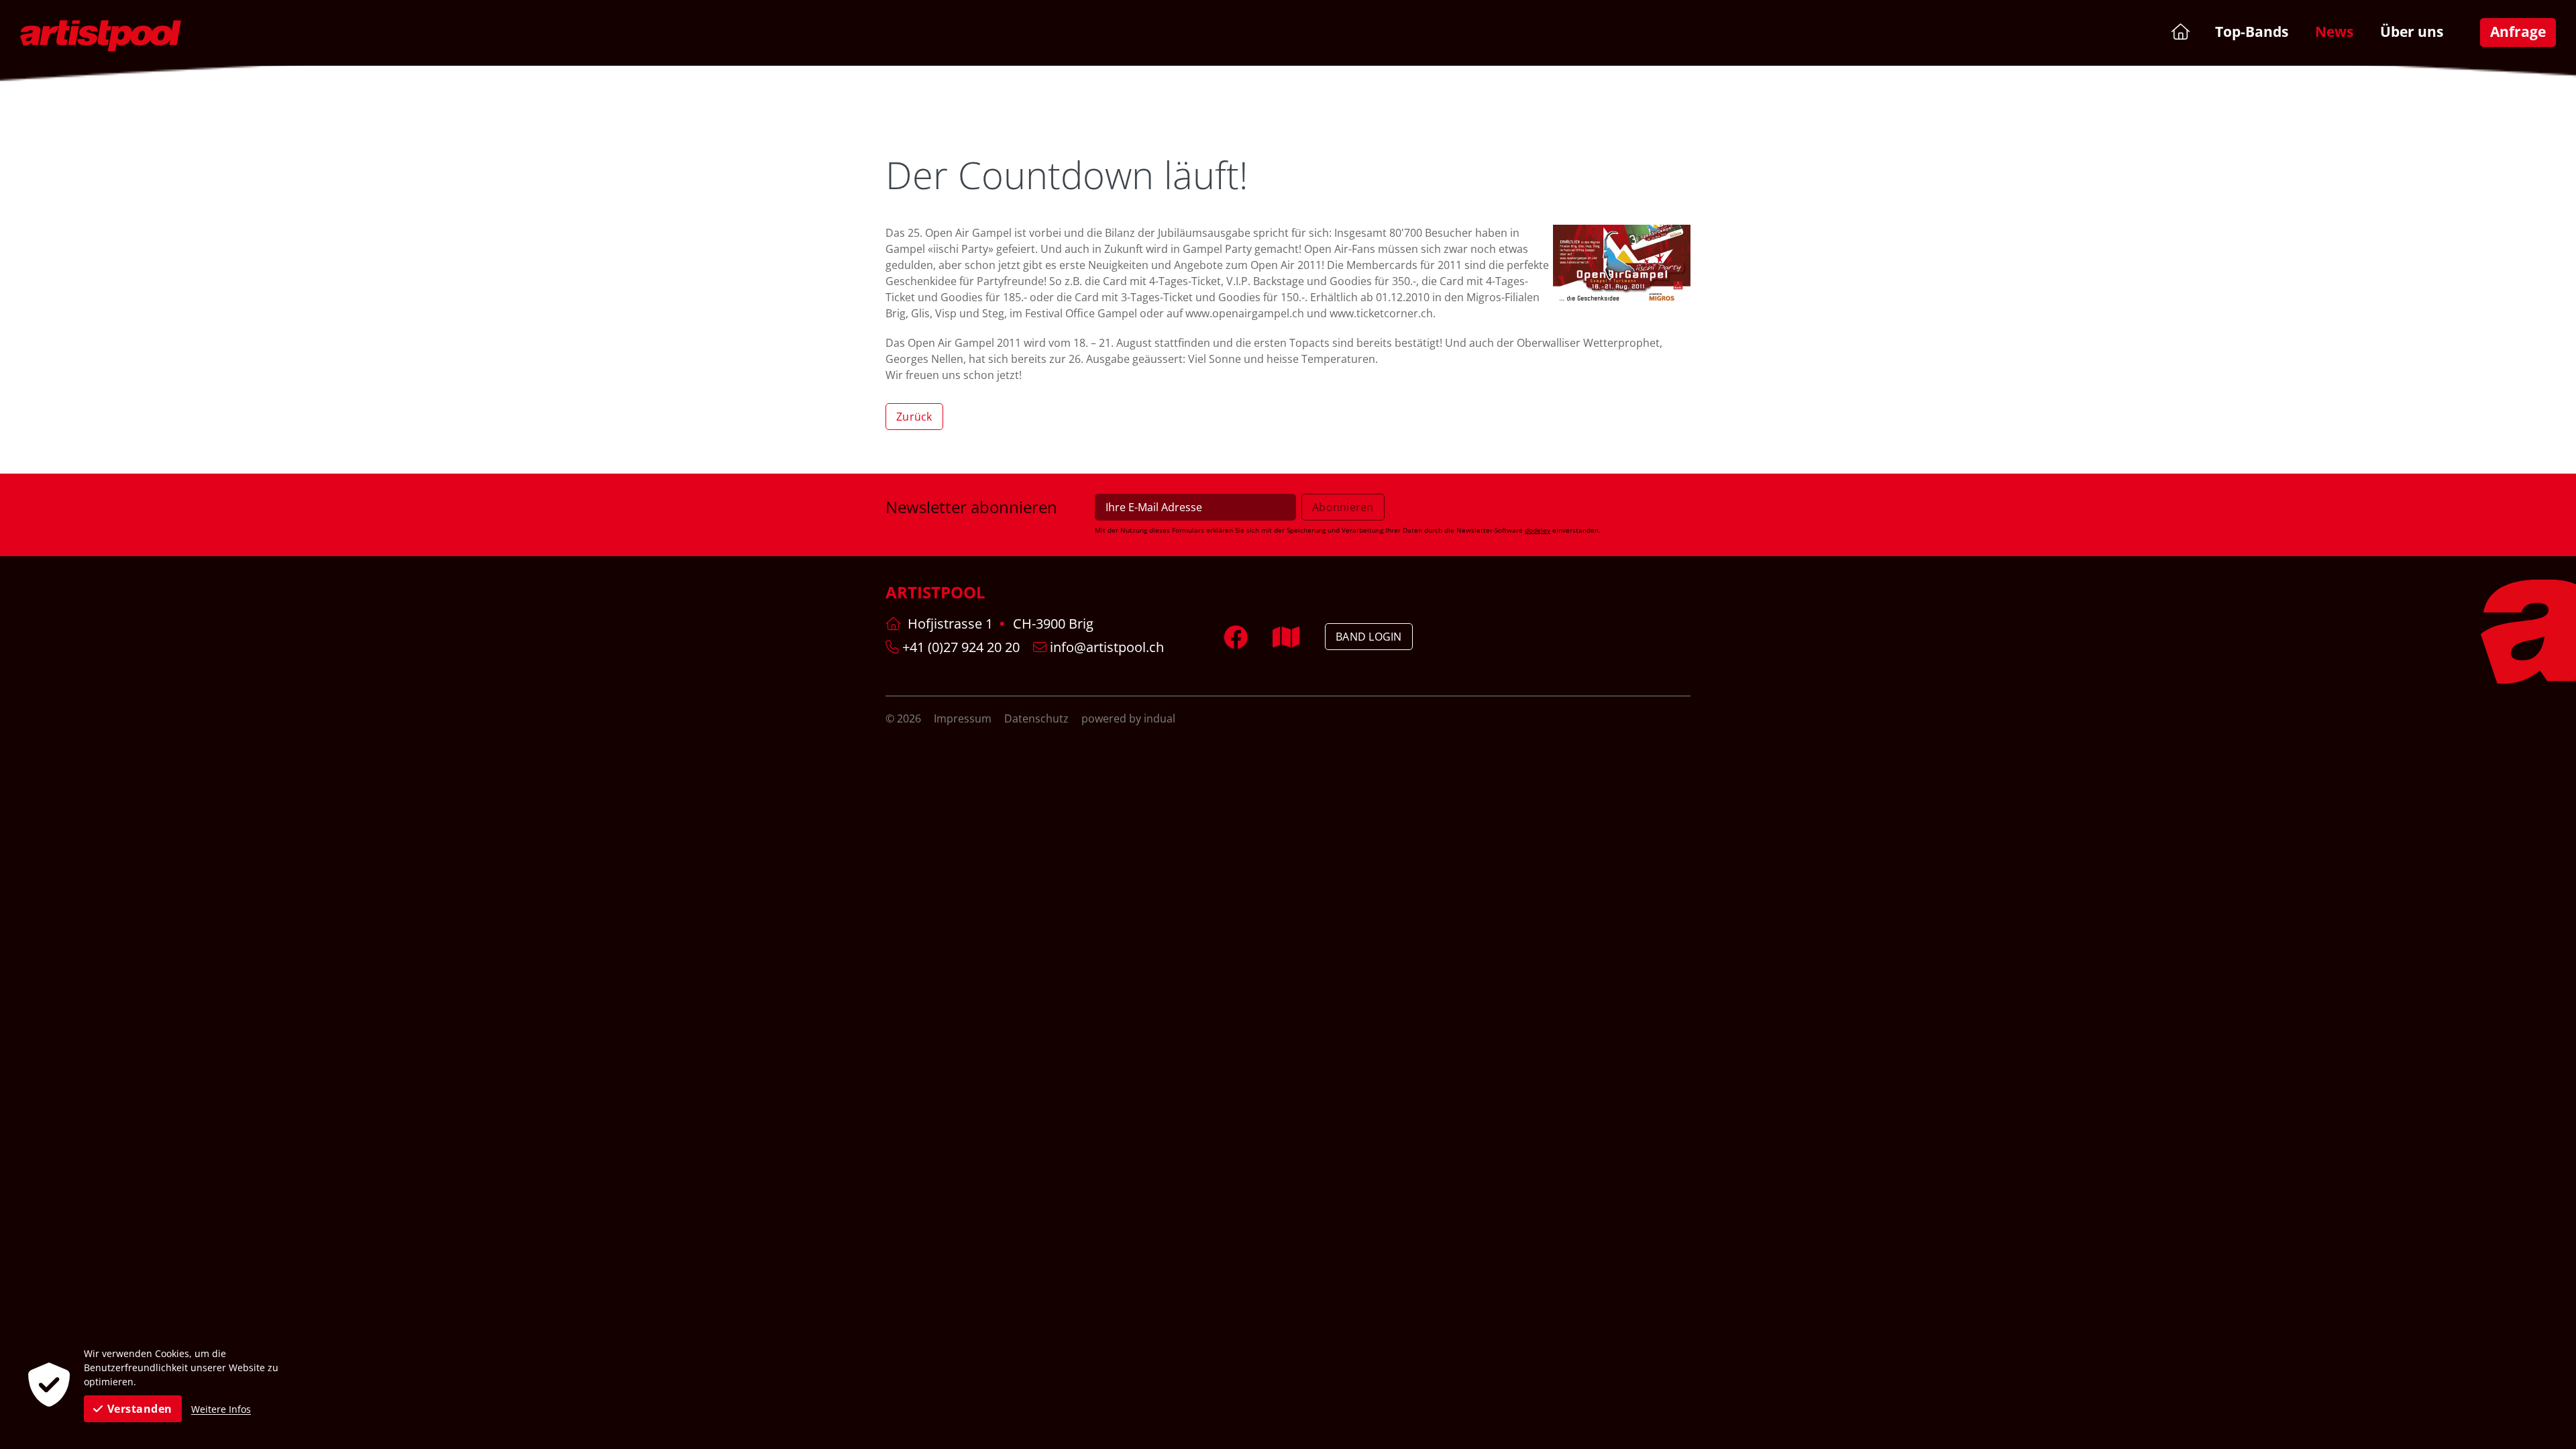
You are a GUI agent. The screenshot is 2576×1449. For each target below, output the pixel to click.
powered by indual (1128, 718)
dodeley (1538, 530)
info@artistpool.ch (1105, 647)
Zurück (914, 417)
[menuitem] (2179, 31)
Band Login (1369, 637)
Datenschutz (1038, 718)
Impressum (964, 718)
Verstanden (140, 1409)
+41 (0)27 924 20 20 (959, 647)
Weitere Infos (221, 1409)
